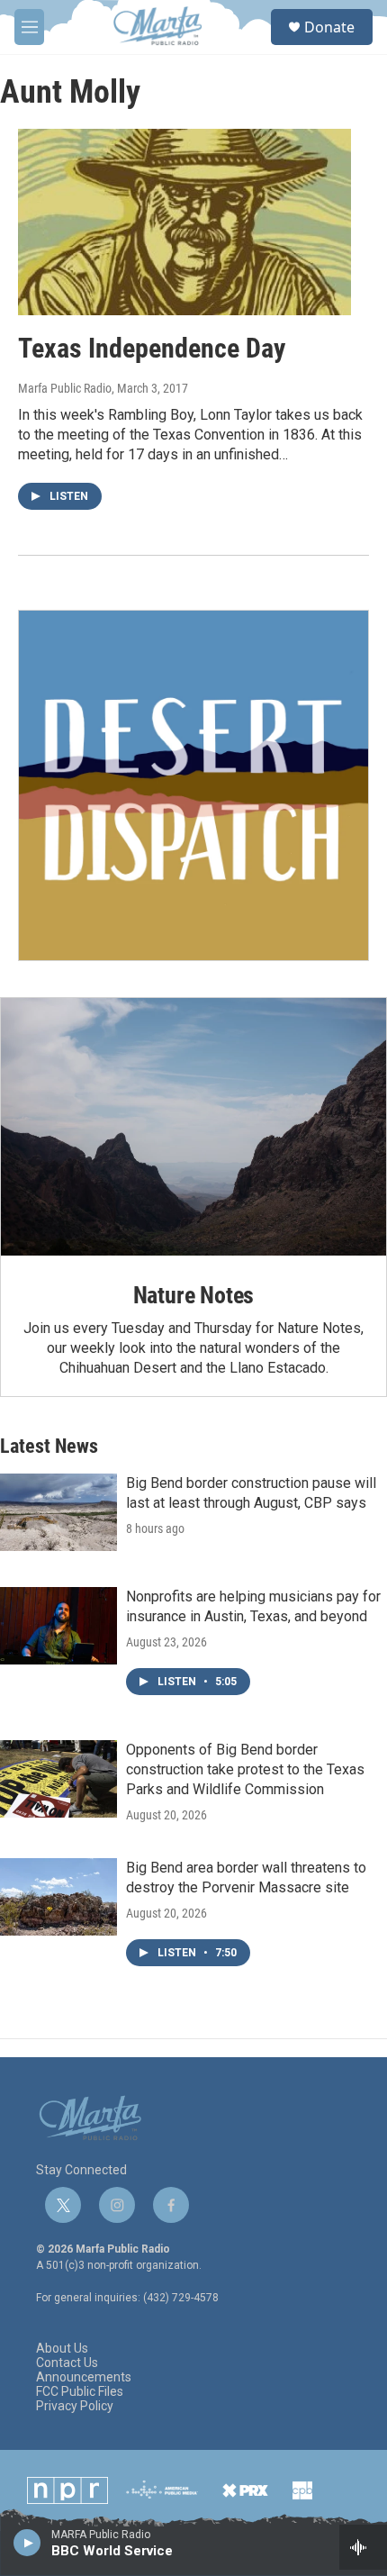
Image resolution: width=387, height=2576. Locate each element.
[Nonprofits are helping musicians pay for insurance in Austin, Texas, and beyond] (58, 1626)
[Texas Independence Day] (184, 222)
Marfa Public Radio (65, 388)
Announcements (84, 2377)
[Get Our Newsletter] (193, 785)
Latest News (49, 1446)
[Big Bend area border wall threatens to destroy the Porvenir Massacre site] (58, 1897)
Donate (329, 27)
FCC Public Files (80, 2392)
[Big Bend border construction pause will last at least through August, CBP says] (58, 1512)
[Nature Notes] (193, 1126)
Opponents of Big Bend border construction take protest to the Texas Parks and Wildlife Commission (245, 1769)
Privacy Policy (75, 2406)
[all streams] (363, 2547)
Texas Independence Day (152, 348)
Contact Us (67, 2363)
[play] (27, 2542)
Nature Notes (194, 1295)
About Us (62, 2349)
